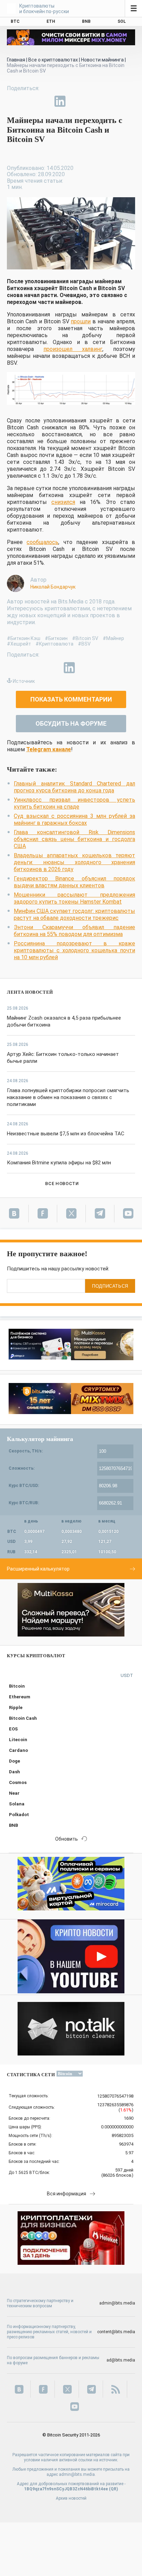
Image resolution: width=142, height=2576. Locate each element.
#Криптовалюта (54, 644)
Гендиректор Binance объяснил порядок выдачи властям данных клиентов (74, 882)
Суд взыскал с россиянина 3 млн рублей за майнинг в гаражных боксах (74, 819)
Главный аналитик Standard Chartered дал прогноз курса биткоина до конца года (74, 787)
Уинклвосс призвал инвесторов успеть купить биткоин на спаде (74, 803)
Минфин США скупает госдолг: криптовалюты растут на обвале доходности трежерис (74, 914)
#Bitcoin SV (85, 638)
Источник (24, 681)
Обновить (67, 1839)
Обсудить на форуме (71, 723)
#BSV (84, 644)
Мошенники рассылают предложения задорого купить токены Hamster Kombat (74, 898)
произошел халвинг (73, 349)
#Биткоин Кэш (24, 638)
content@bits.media (116, 2332)
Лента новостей (30, 992)
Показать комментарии (71, 699)
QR (114, 2489)
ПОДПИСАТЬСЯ (110, 1286)
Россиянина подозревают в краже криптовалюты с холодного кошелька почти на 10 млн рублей (74, 950)
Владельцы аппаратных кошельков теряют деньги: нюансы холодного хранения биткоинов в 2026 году (74, 862)
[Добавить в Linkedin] (60, 101)
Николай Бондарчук (53, 587)
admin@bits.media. (77, 2474)
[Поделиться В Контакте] (76, 101)
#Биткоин (56, 638)
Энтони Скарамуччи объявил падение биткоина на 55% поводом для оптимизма (74, 931)
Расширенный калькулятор (38, 1569)
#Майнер (113, 638)
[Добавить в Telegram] (44, 101)
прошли (81, 321)
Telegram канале (49, 749)
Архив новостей (71, 2498)
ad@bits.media (121, 2360)
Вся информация (67, 2194)
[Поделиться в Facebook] (12, 101)
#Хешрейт (19, 644)
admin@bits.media (117, 2303)
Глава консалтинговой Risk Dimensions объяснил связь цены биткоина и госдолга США (74, 839)
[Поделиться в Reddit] (92, 101)
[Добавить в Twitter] (28, 101)
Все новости (62, 1184)
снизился (63, 502)
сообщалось (42, 542)
